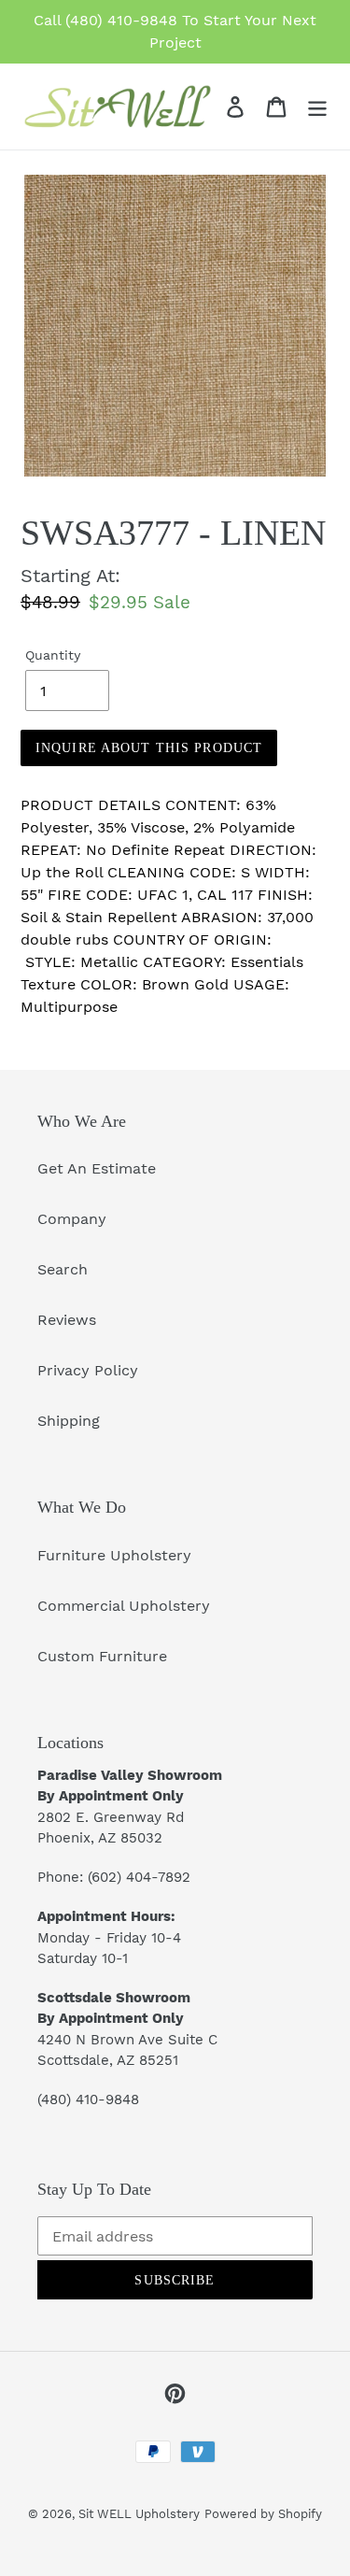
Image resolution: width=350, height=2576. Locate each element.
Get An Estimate (97, 1168)
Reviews (67, 1320)
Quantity (53, 655)
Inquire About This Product (149, 748)
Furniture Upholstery (114, 1555)
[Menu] (317, 107)
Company (72, 1219)
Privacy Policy (88, 1370)
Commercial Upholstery (124, 1606)
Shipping (69, 1421)
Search (63, 1269)
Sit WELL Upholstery (139, 2514)
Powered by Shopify (263, 2514)
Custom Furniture (102, 1656)
